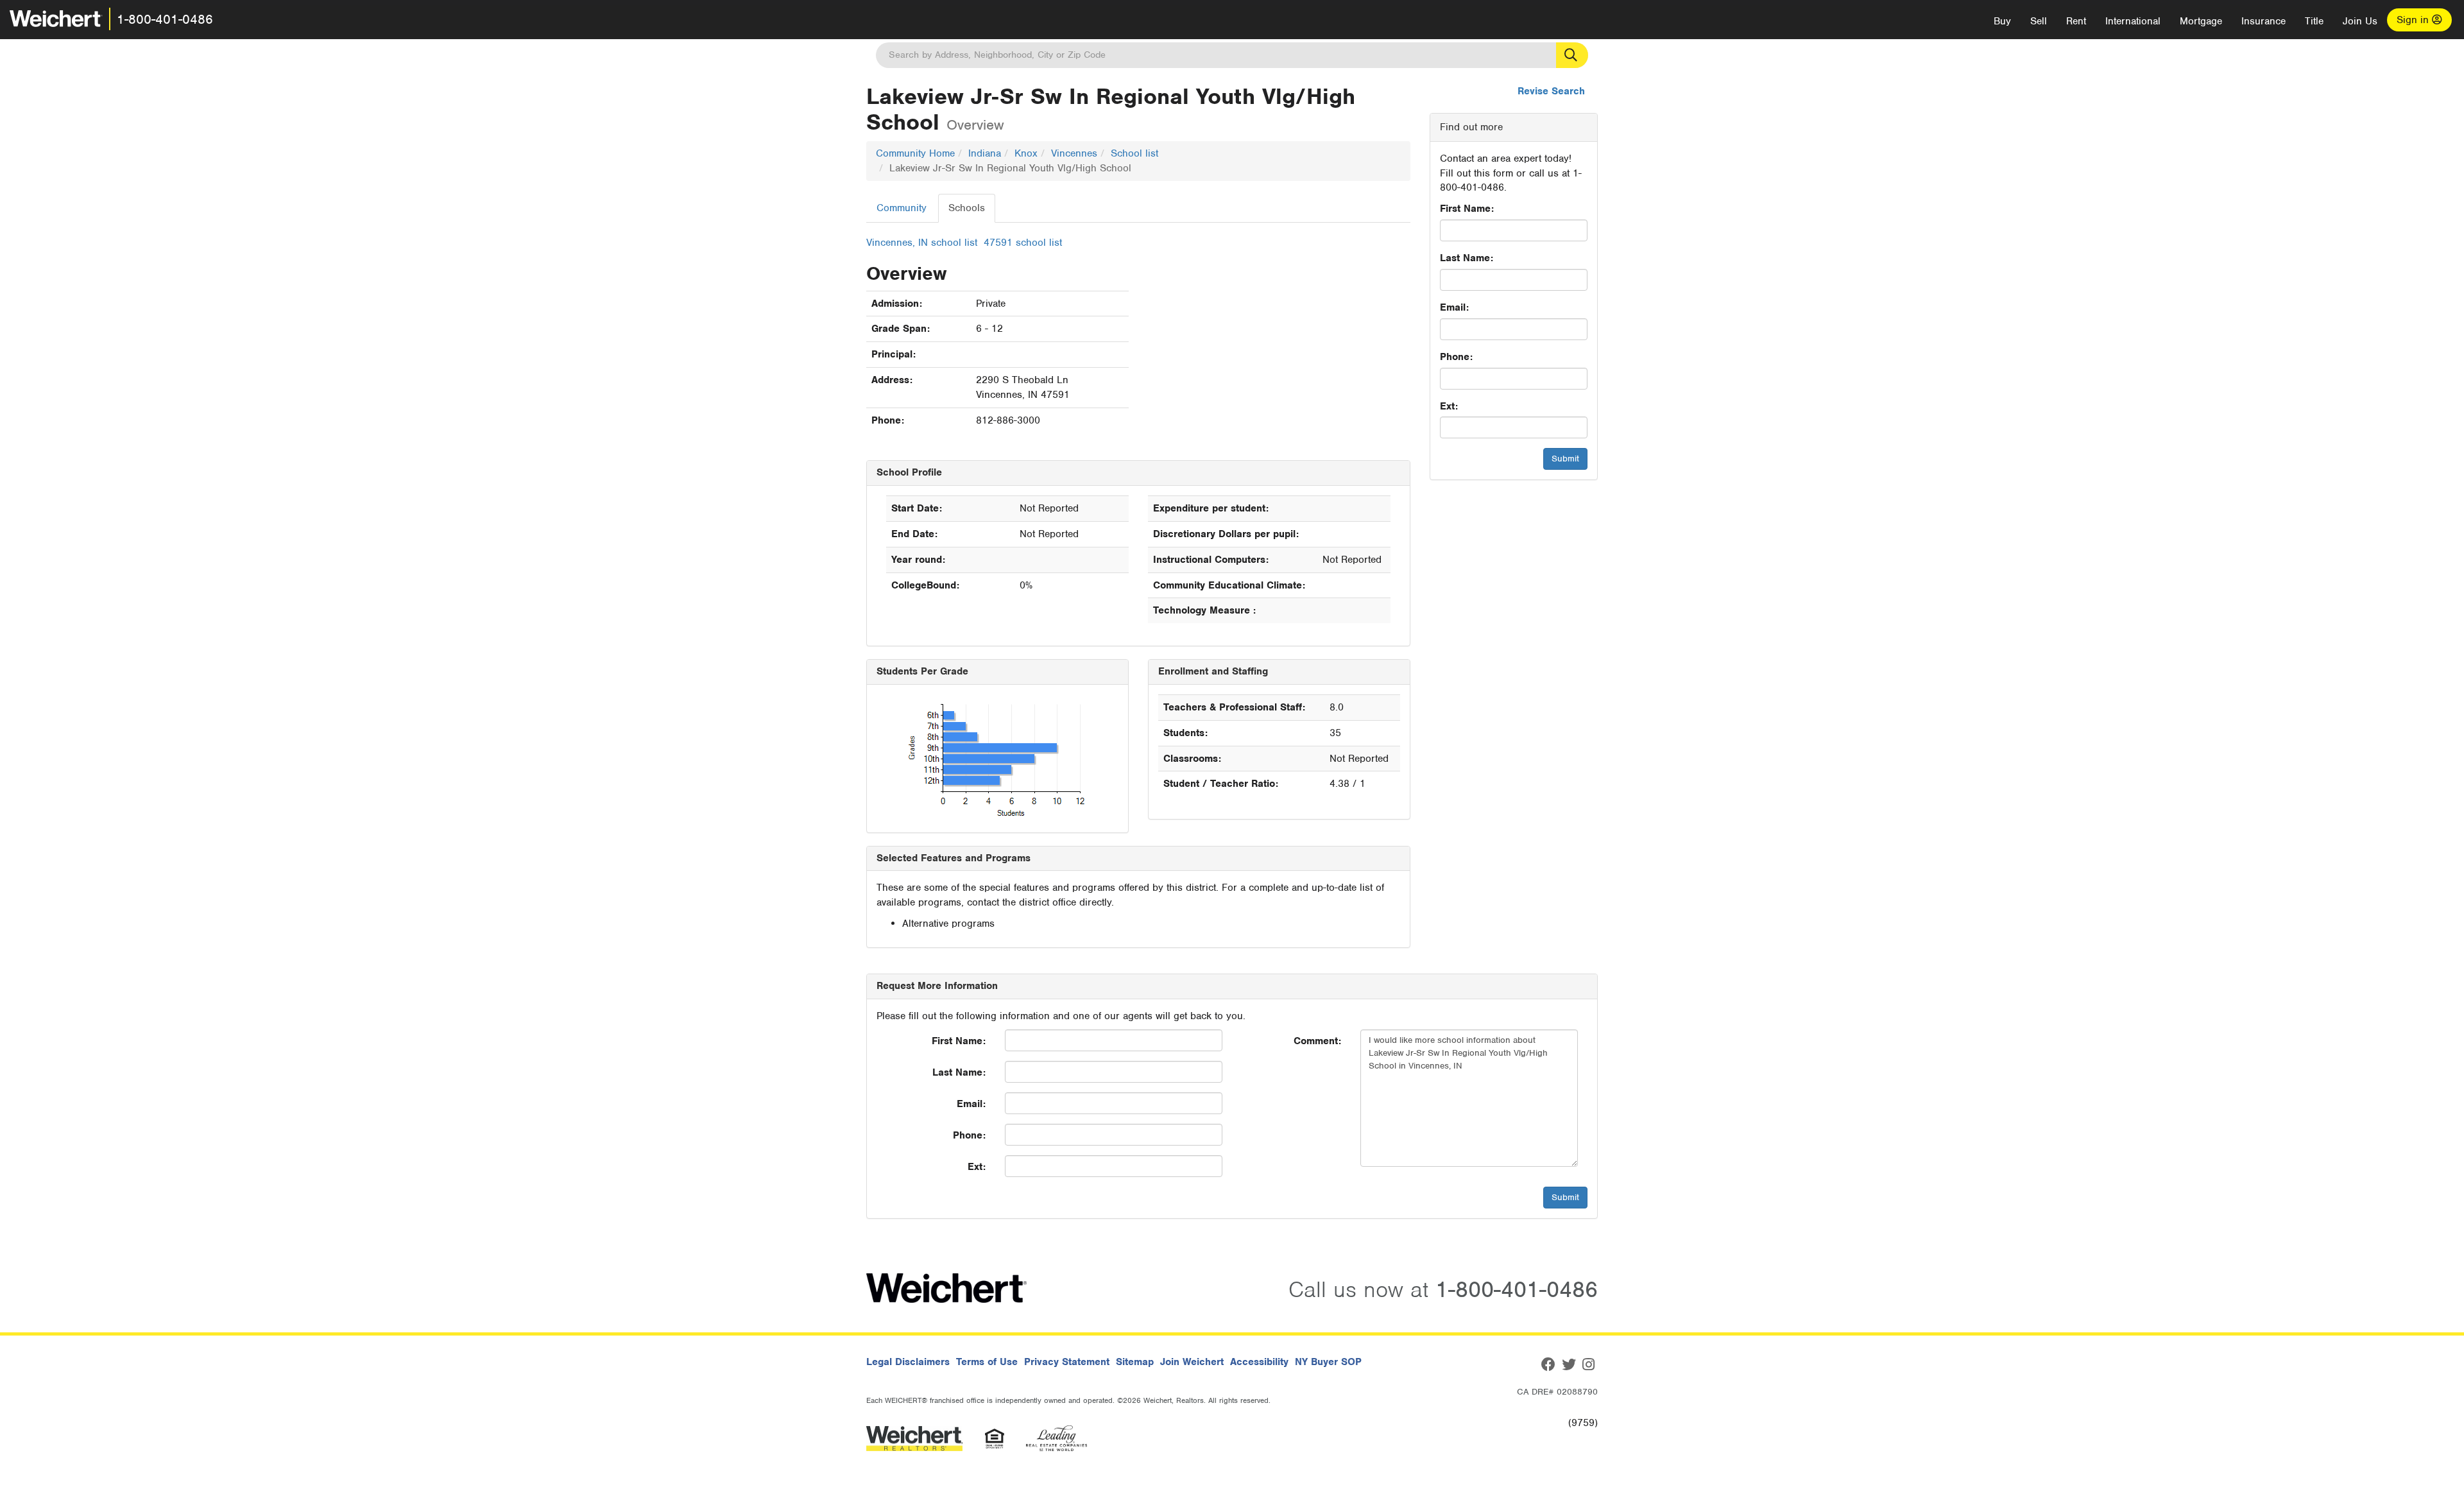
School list (1134, 153)
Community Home (915, 153)
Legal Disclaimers (908, 1362)
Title (2314, 21)
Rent (2076, 21)
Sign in (2414, 20)
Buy (2002, 21)
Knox (1026, 153)
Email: (1454, 307)
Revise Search (1551, 91)
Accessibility (1259, 1362)
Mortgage (2201, 21)
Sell (2039, 21)
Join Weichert (1192, 1362)
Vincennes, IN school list (922, 243)
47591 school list (1023, 243)
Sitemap (1135, 1362)
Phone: (1456, 357)
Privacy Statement (1067, 1362)
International (2133, 21)
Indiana (985, 153)
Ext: (1449, 406)
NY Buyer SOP (1328, 1362)
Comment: (1317, 1041)
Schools (967, 208)
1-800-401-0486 (165, 19)
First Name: (1467, 209)
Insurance (2263, 21)
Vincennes (1074, 153)
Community (902, 208)
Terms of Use (987, 1362)
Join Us (2360, 21)
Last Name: (1467, 258)
